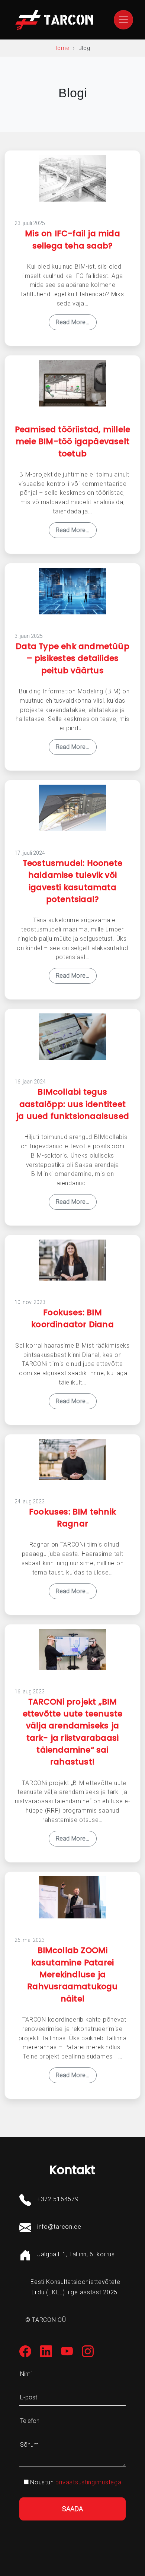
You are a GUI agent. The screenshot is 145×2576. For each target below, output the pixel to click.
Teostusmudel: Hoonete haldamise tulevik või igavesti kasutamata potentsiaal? (72, 881)
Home (61, 48)
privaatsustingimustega (88, 2482)
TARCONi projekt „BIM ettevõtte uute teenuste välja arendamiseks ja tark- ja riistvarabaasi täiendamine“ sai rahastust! (73, 1732)
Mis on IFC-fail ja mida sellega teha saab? (72, 239)
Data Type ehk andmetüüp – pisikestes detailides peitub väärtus (72, 658)
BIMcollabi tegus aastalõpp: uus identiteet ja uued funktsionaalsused (72, 1104)
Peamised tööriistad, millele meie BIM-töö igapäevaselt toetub (73, 442)
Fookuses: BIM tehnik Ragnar (72, 1518)
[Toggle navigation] (123, 20)
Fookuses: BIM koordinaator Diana (72, 1318)
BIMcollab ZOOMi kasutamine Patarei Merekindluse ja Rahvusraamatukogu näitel (72, 1974)
